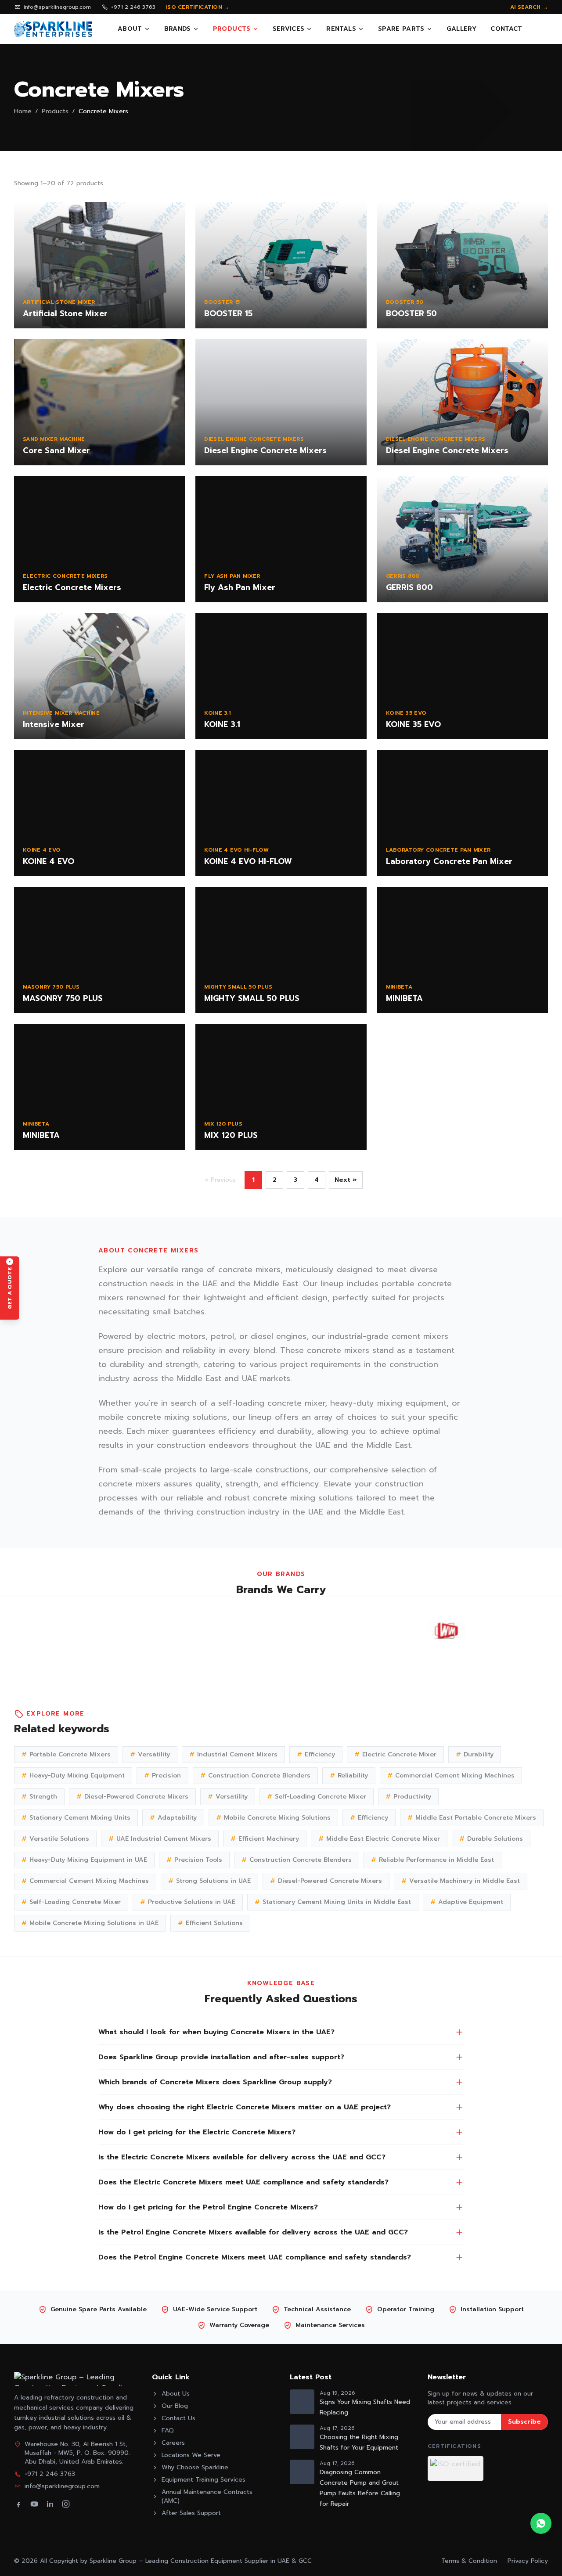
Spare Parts (401, 29)
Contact (506, 29)
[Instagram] (66, 2504)
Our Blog (175, 2406)
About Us (176, 2394)
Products (232, 29)
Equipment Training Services (204, 2480)
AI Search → (529, 7)
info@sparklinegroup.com (57, 7)
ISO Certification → (198, 7)
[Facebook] (18, 2504)
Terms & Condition (469, 2561)
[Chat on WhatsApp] (541, 2523)
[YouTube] (34, 2504)
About (130, 29)
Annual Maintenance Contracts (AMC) (207, 2497)
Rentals (341, 29)
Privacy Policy (528, 2561)
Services (289, 29)
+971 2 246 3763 (133, 7)
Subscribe (524, 2422)
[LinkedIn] (50, 2504)
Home (23, 112)
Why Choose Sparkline (195, 2468)
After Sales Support (191, 2513)
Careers (173, 2443)
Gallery (461, 29)
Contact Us (178, 2418)
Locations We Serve (191, 2455)
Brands (178, 29)
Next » (346, 1180)
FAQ (168, 2431)
